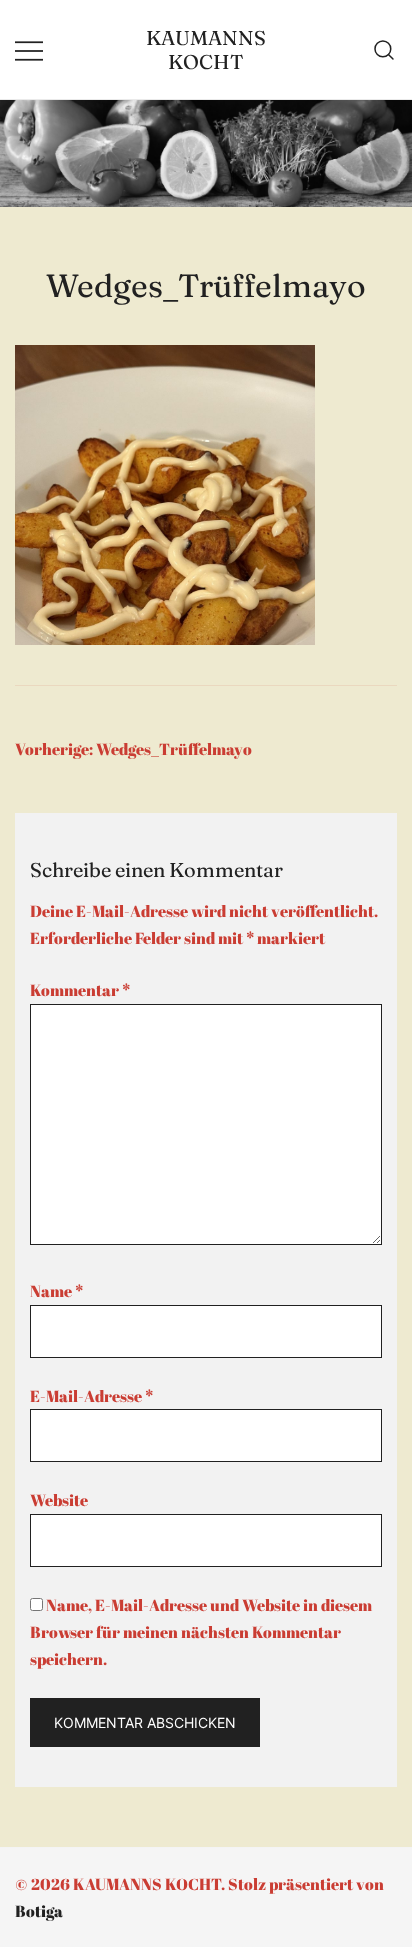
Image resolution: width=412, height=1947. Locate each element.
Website (59, 1500)
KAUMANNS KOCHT (206, 49)
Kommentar (80, 990)
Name (56, 1291)
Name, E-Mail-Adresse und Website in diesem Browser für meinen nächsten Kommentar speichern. (201, 1632)
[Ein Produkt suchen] (384, 50)
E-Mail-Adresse (91, 1396)
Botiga (39, 1911)
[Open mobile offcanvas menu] (29, 49)
